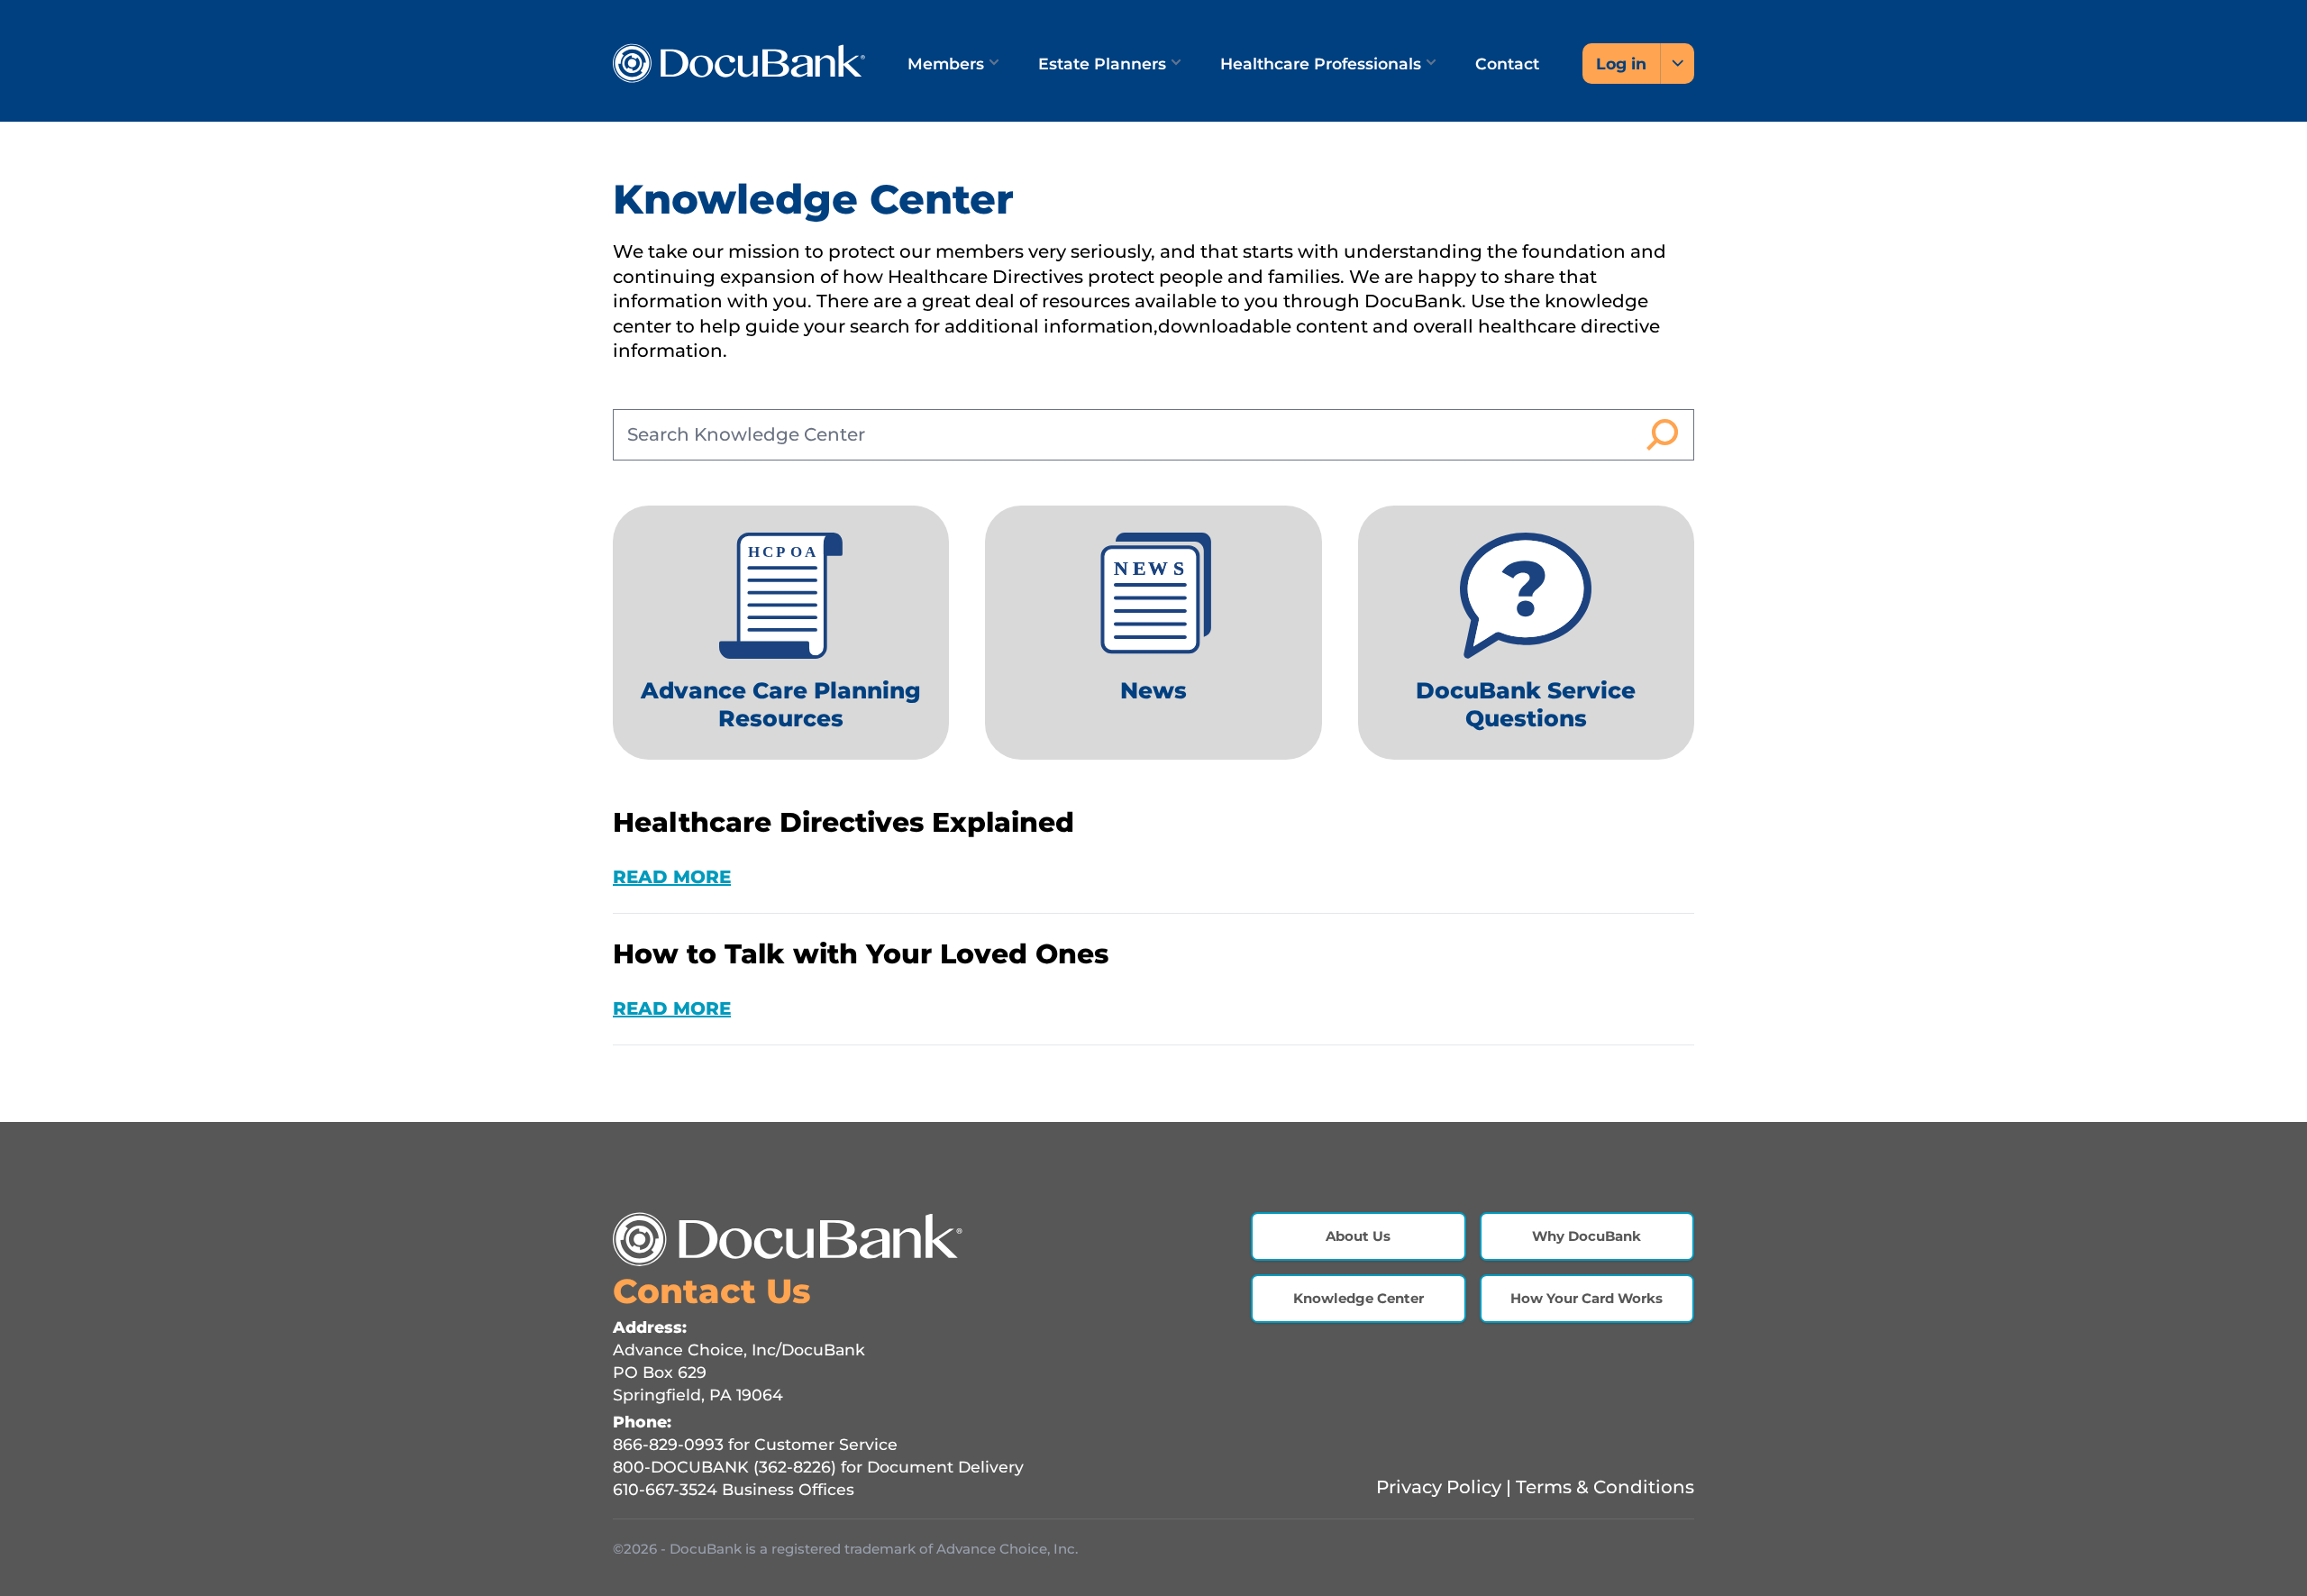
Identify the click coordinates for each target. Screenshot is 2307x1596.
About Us (1358, 1236)
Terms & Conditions (1605, 1487)
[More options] (1678, 64)
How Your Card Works (1587, 1298)
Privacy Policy (1439, 1487)
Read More (672, 877)
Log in (1621, 64)
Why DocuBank (1587, 1236)
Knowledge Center (1359, 1298)
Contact (1507, 64)
